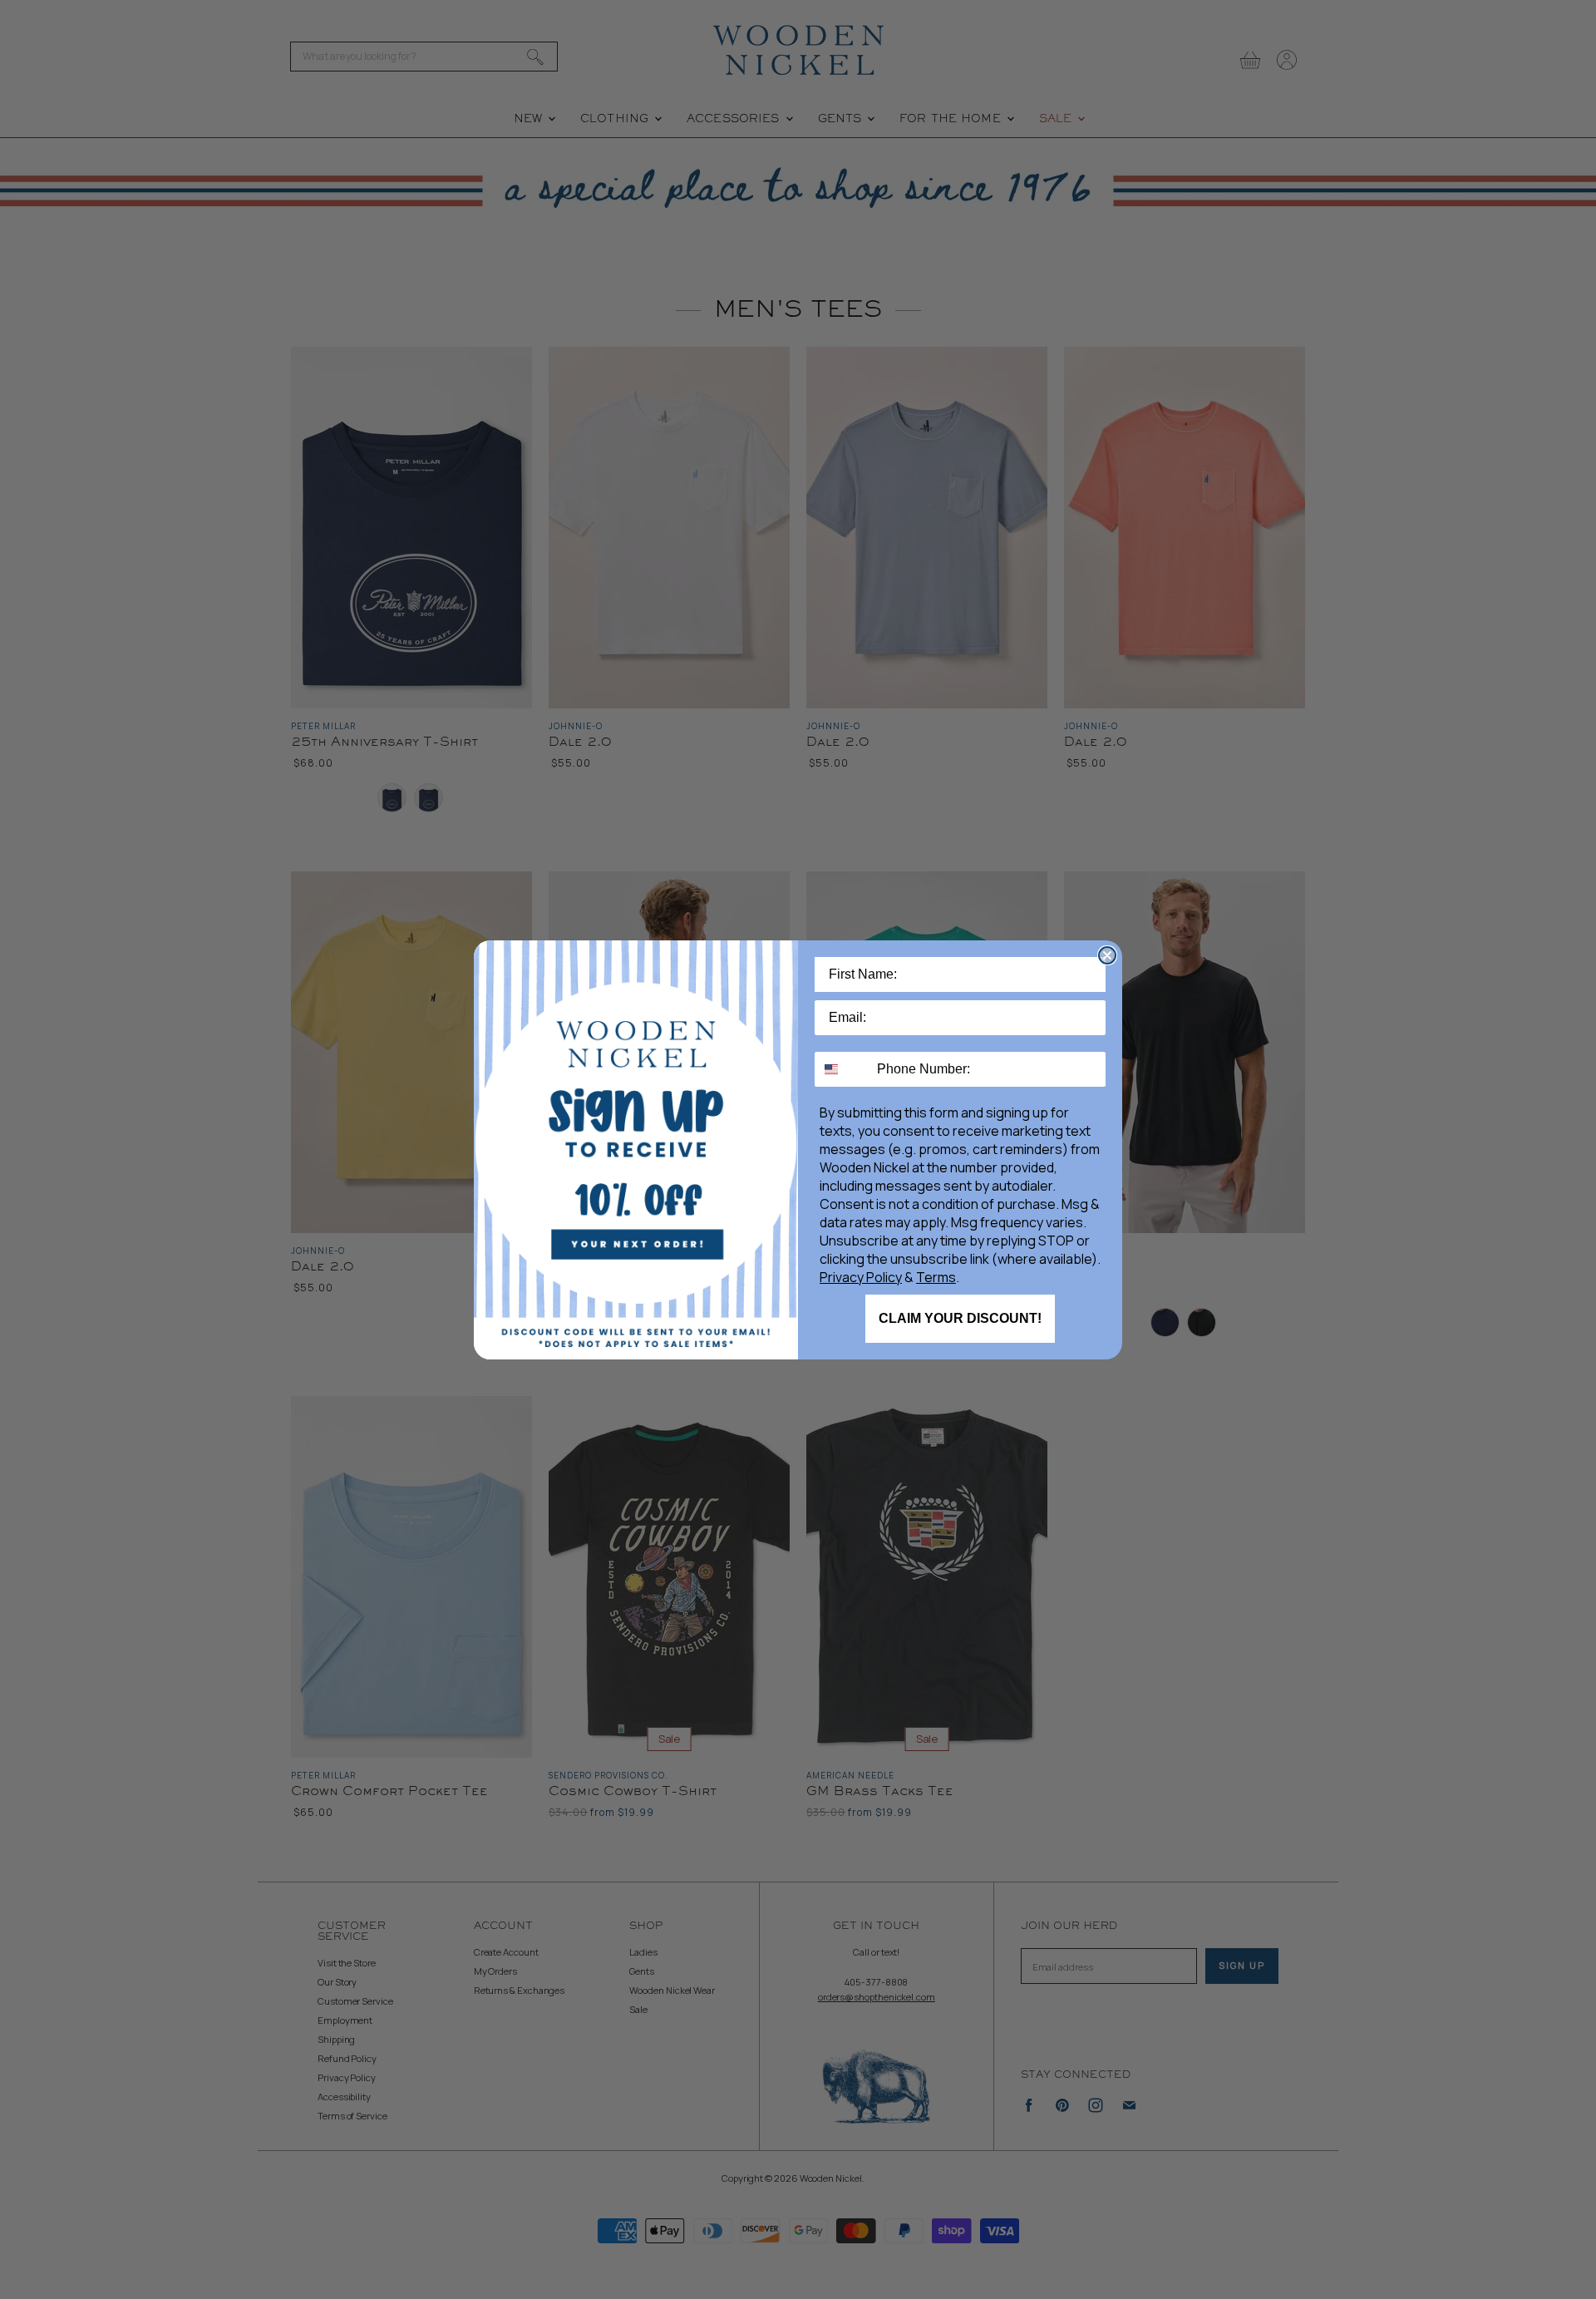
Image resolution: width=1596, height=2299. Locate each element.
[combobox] (842, 1069)
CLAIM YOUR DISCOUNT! (960, 1318)
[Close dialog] (1107, 955)
